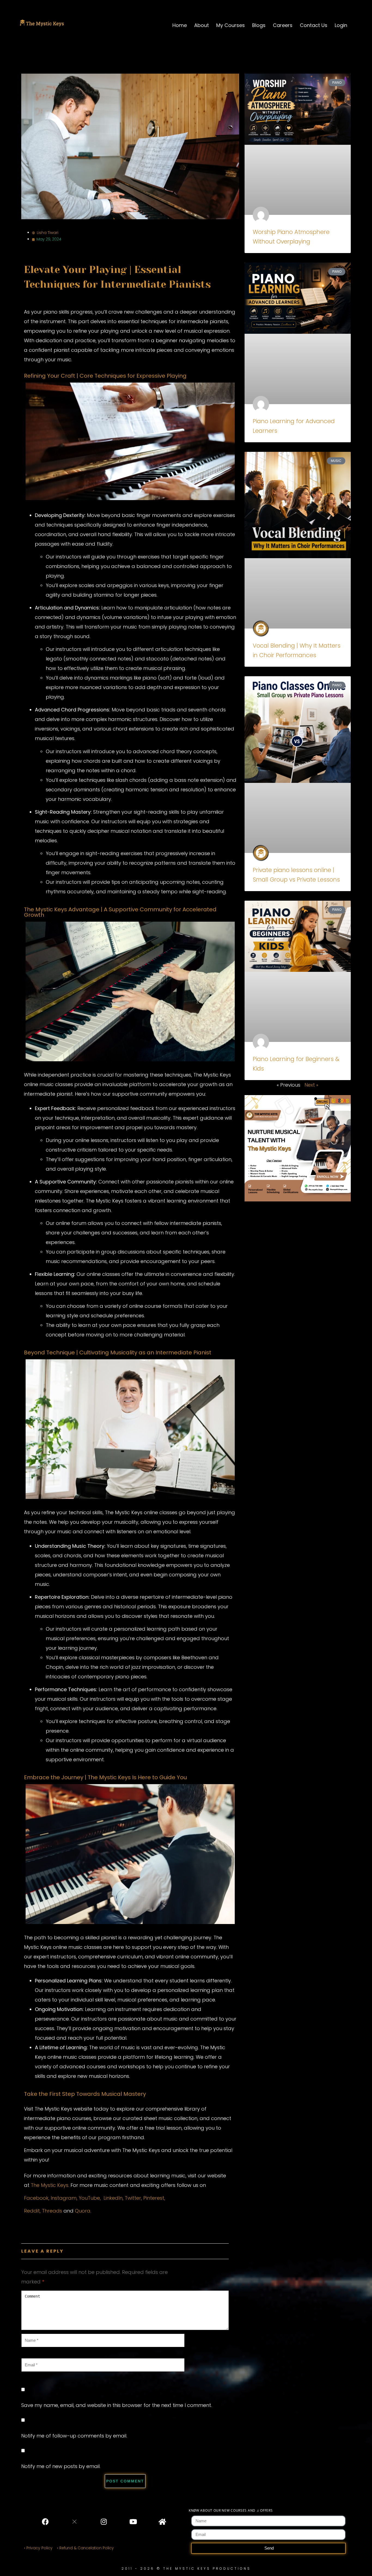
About (202, 25)
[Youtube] (133, 2522)
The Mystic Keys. (50, 2185)
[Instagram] (104, 2522)
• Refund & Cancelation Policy (86, 2548)
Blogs (259, 25)
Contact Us (314, 25)
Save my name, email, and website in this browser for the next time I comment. (117, 2405)
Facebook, (37, 2198)
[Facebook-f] (45, 2522)
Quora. (83, 2211)
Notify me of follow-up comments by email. (74, 2436)
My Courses (231, 25)
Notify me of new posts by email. (61, 2466)
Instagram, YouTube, (76, 2198)
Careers (283, 25)
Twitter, (134, 2198)
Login (341, 25)
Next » (311, 1085)
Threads (52, 2211)
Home (180, 25)
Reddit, (32, 2211)
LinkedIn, (113, 2198)
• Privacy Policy (38, 2548)
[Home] (162, 2522)
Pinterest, (154, 2198)
